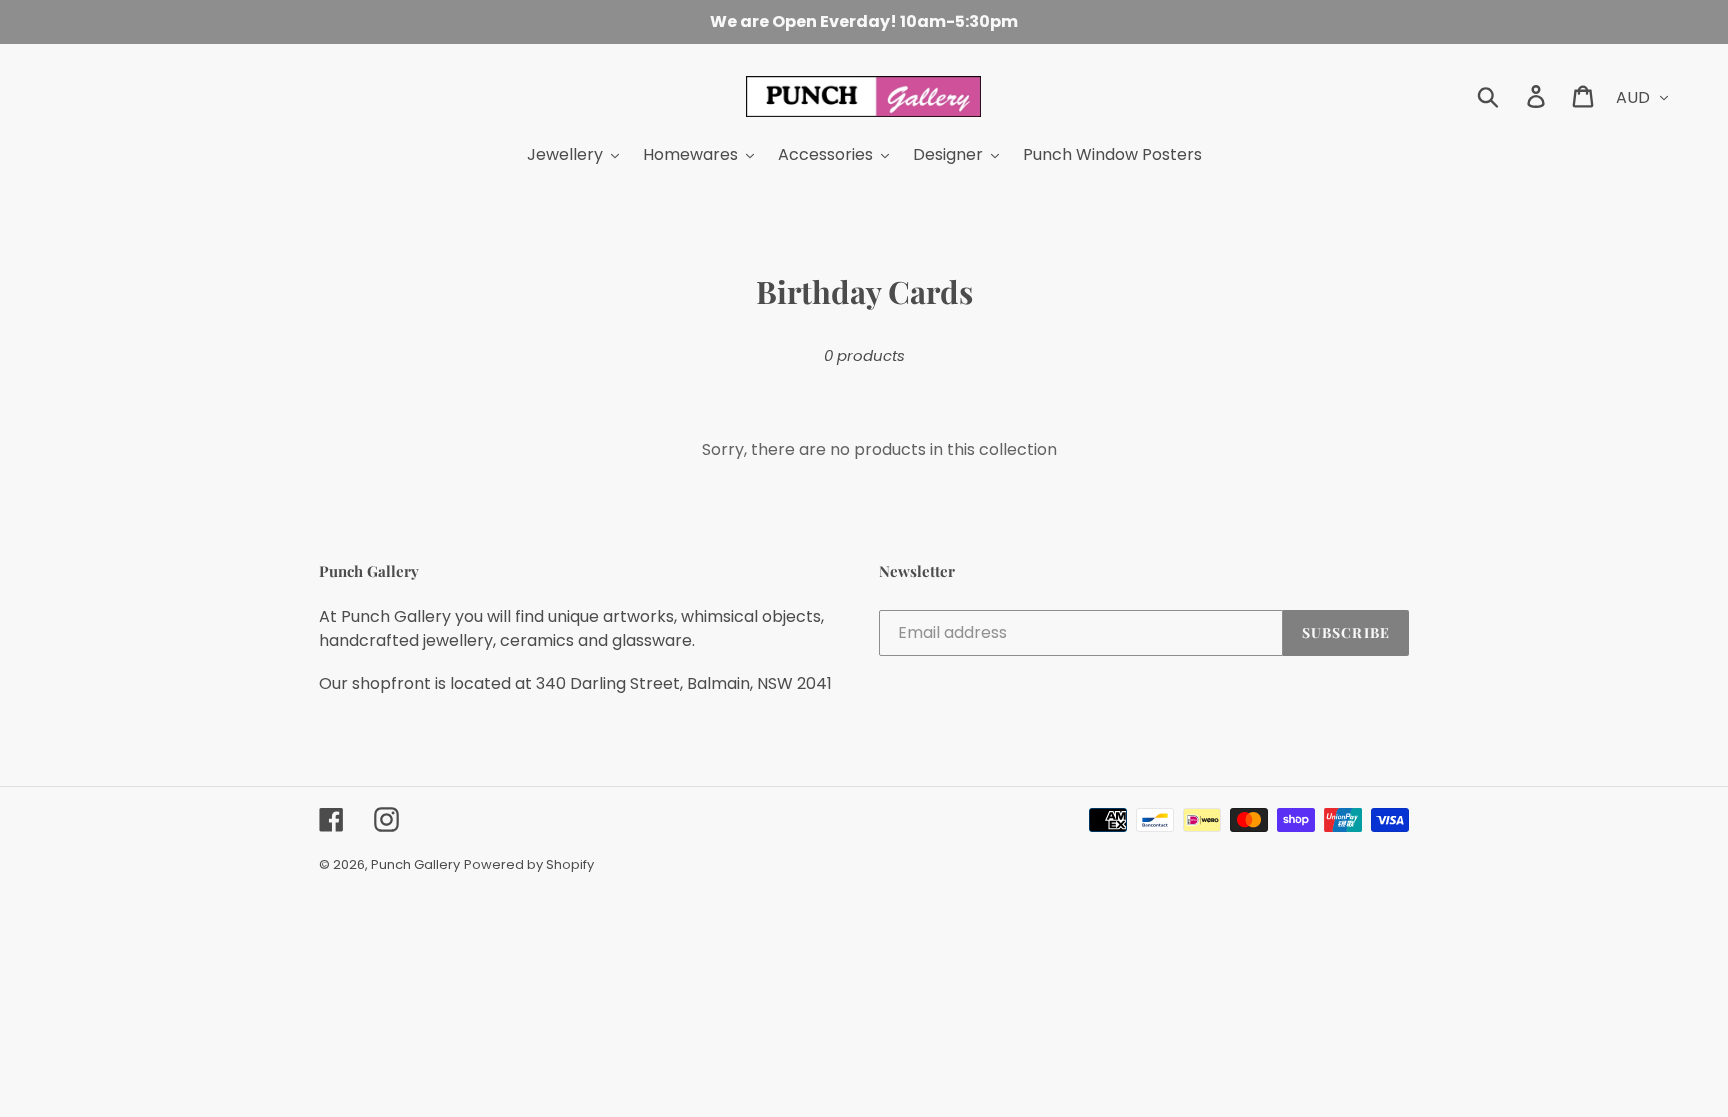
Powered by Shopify (529, 864)
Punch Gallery (415, 864)
